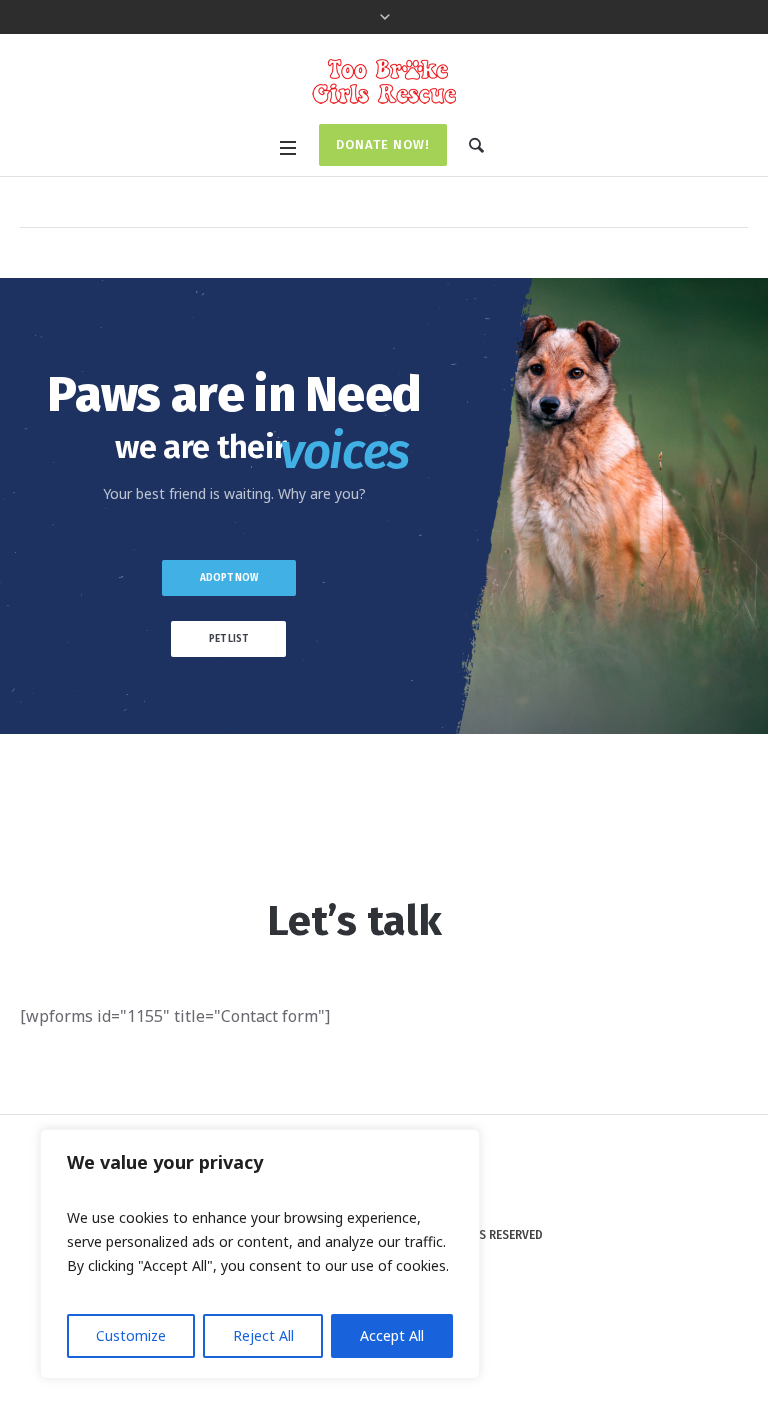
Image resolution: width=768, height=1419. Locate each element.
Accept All (392, 1335)
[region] (260, 1254)
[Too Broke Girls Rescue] (384, 81)
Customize (131, 1335)
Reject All (263, 1335)
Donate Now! (383, 144)
